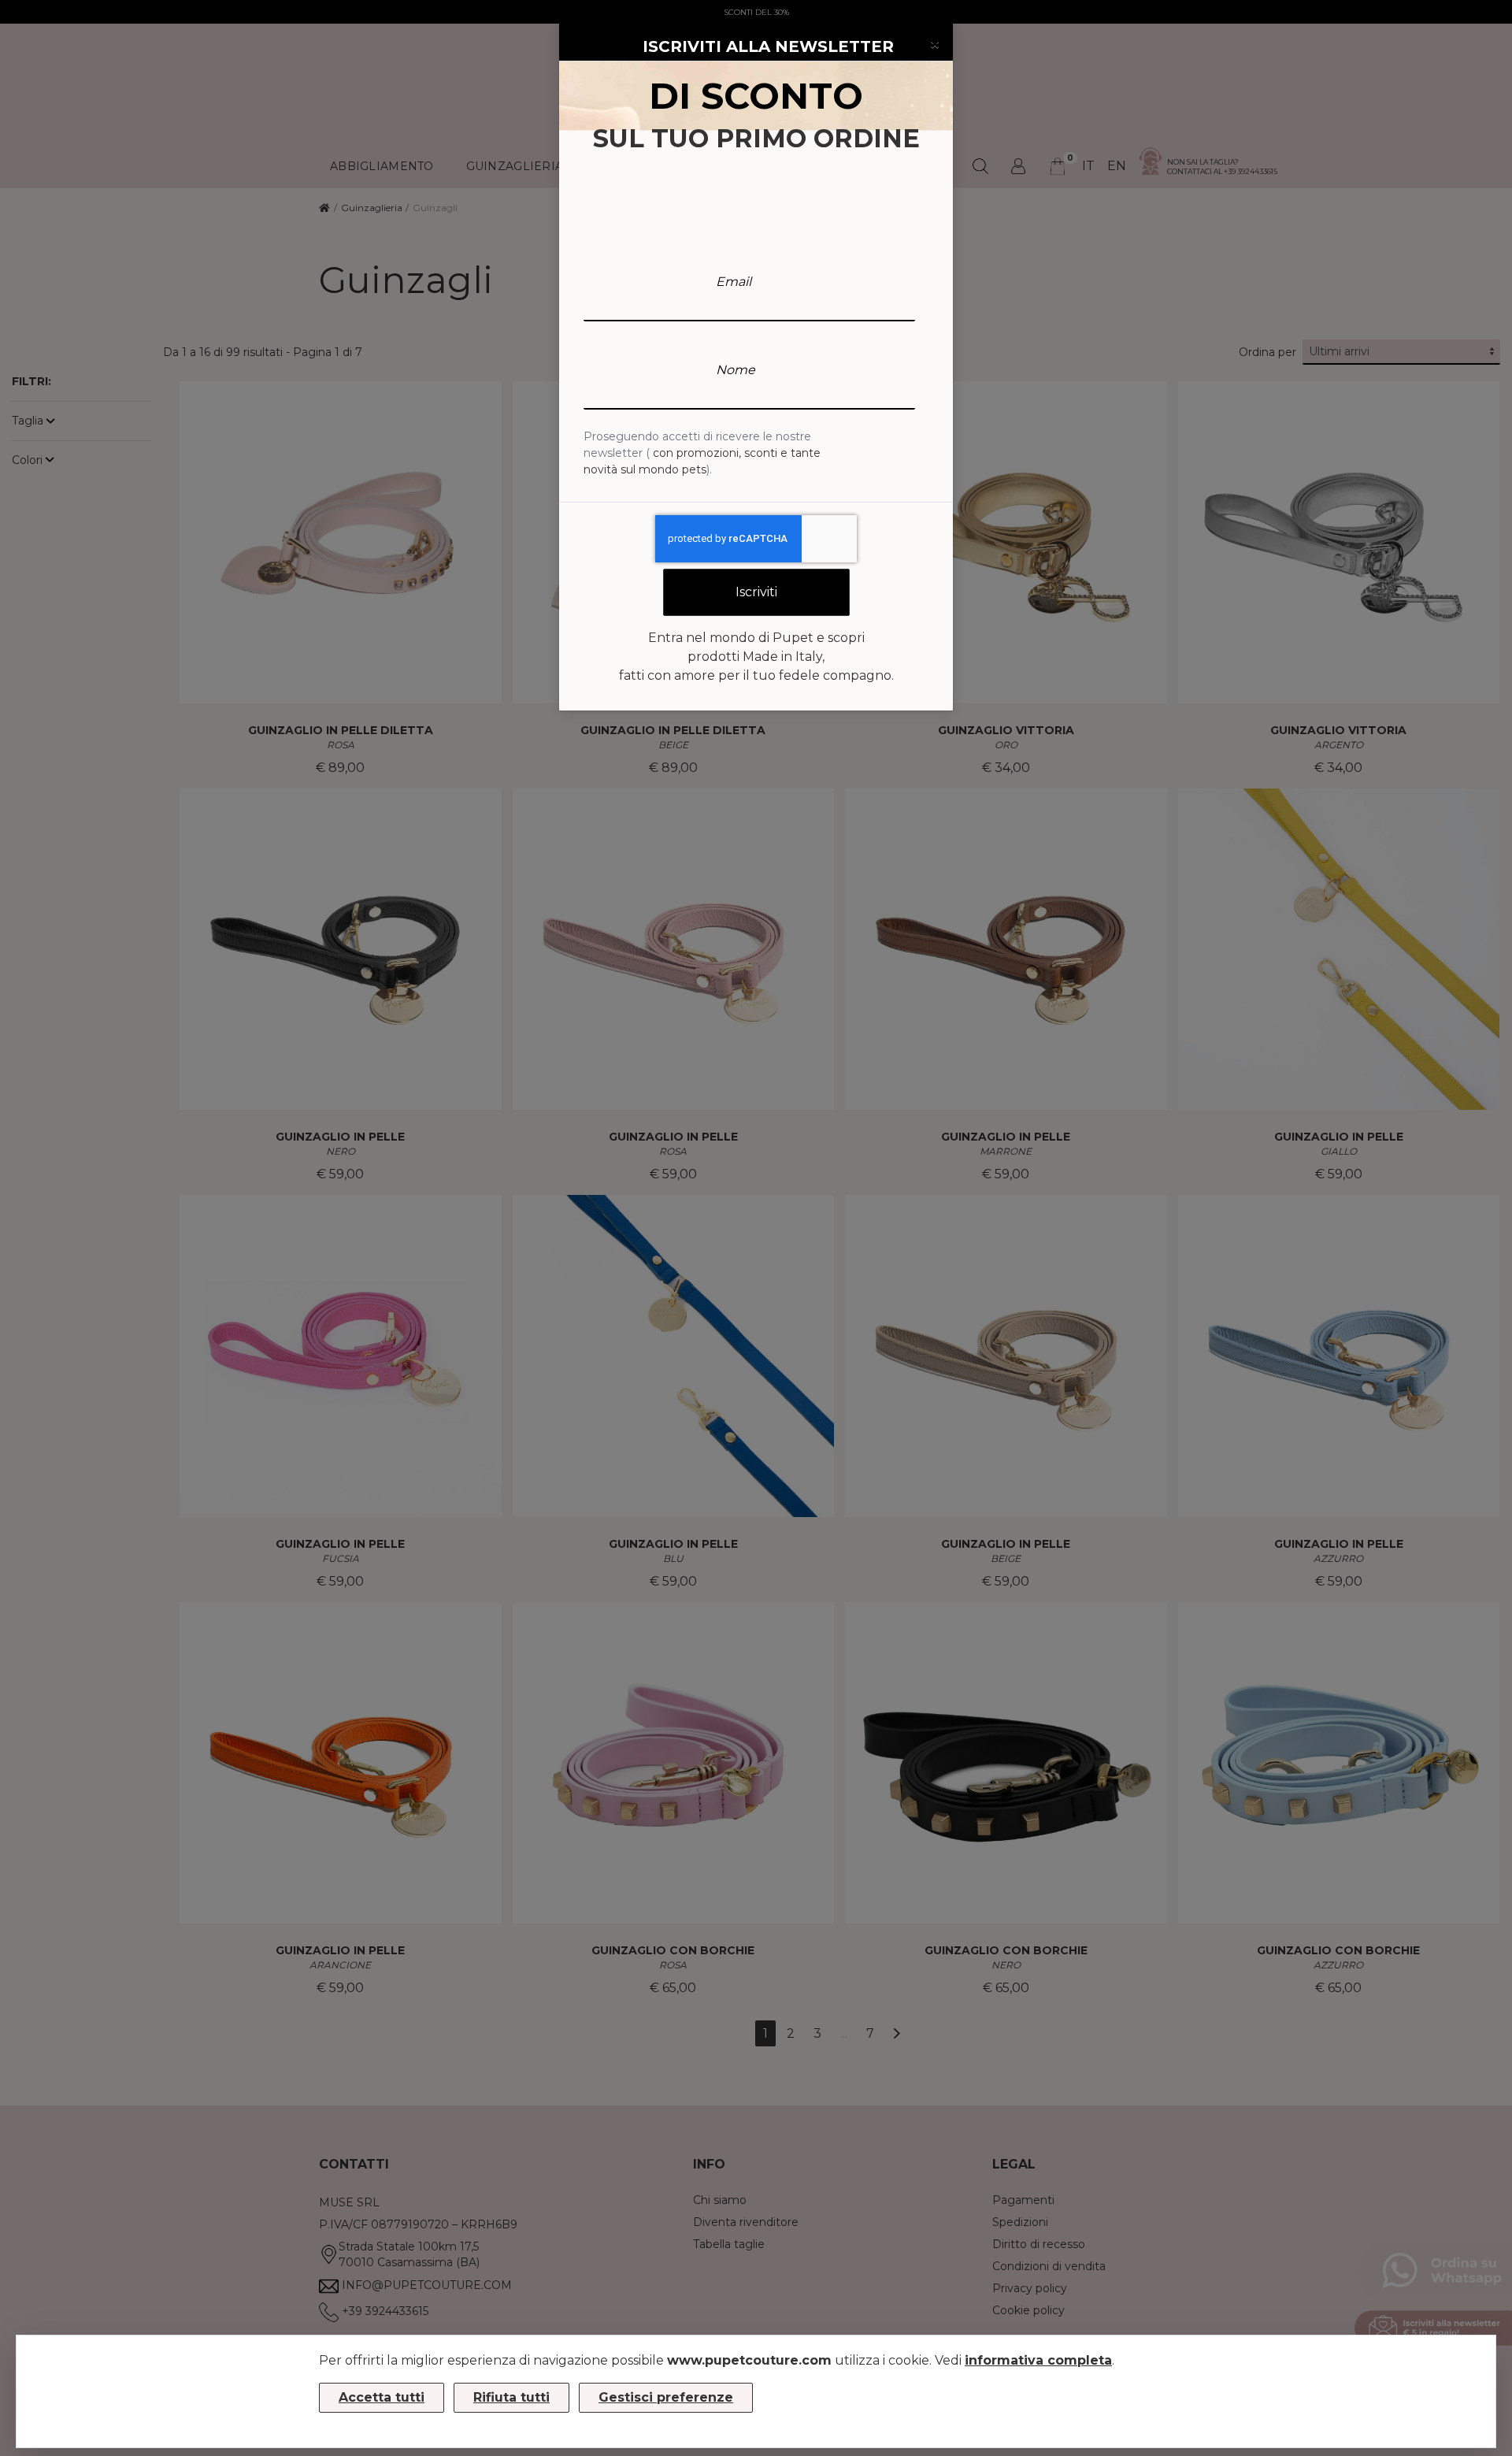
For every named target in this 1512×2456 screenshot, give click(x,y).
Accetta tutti (382, 2397)
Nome (736, 370)
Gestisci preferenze (666, 2397)
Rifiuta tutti (511, 2397)
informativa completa (1038, 2360)
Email (734, 282)
